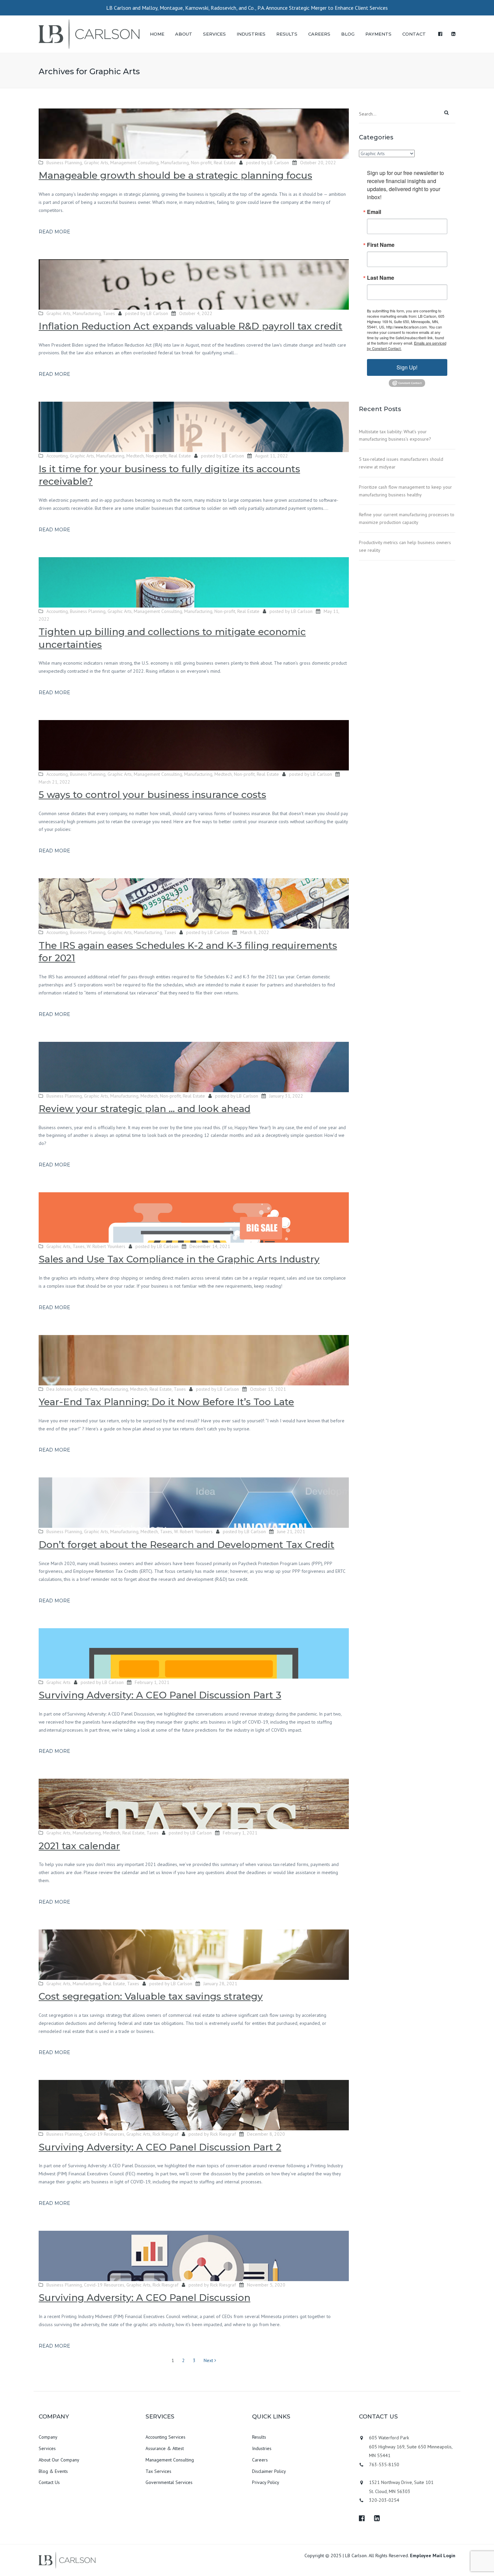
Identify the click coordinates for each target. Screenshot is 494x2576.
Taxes (109, 313)
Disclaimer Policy (269, 2471)
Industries (262, 2448)
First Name (381, 245)
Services (47, 2448)
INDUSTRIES (251, 34)
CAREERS (319, 34)
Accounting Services (166, 2437)
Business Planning (64, 163)
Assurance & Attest (165, 2448)
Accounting (57, 456)
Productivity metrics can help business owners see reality (405, 546)
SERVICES (214, 34)
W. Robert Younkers (106, 1246)
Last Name (381, 278)
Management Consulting (134, 163)
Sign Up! (407, 367)
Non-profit (201, 163)
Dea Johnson (59, 1389)
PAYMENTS (378, 34)
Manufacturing (175, 163)
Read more (54, 232)
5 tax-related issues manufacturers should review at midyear (401, 463)
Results (259, 2437)
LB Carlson (278, 163)
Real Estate (225, 163)
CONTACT (414, 34)
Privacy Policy (266, 2482)
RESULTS (287, 34)
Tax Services (158, 2471)
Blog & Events (53, 2471)
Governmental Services (169, 2482)
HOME (157, 34)
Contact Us (49, 2482)
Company (48, 2437)
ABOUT (184, 34)
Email (374, 212)
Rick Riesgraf (166, 2134)
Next (209, 2360)
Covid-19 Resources (104, 2134)
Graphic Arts (96, 163)
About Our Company (59, 2460)
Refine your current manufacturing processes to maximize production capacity (407, 518)
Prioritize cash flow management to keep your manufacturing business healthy (405, 491)
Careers (260, 2460)
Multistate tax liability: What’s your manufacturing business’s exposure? (395, 435)
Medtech (135, 456)
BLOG (348, 34)
